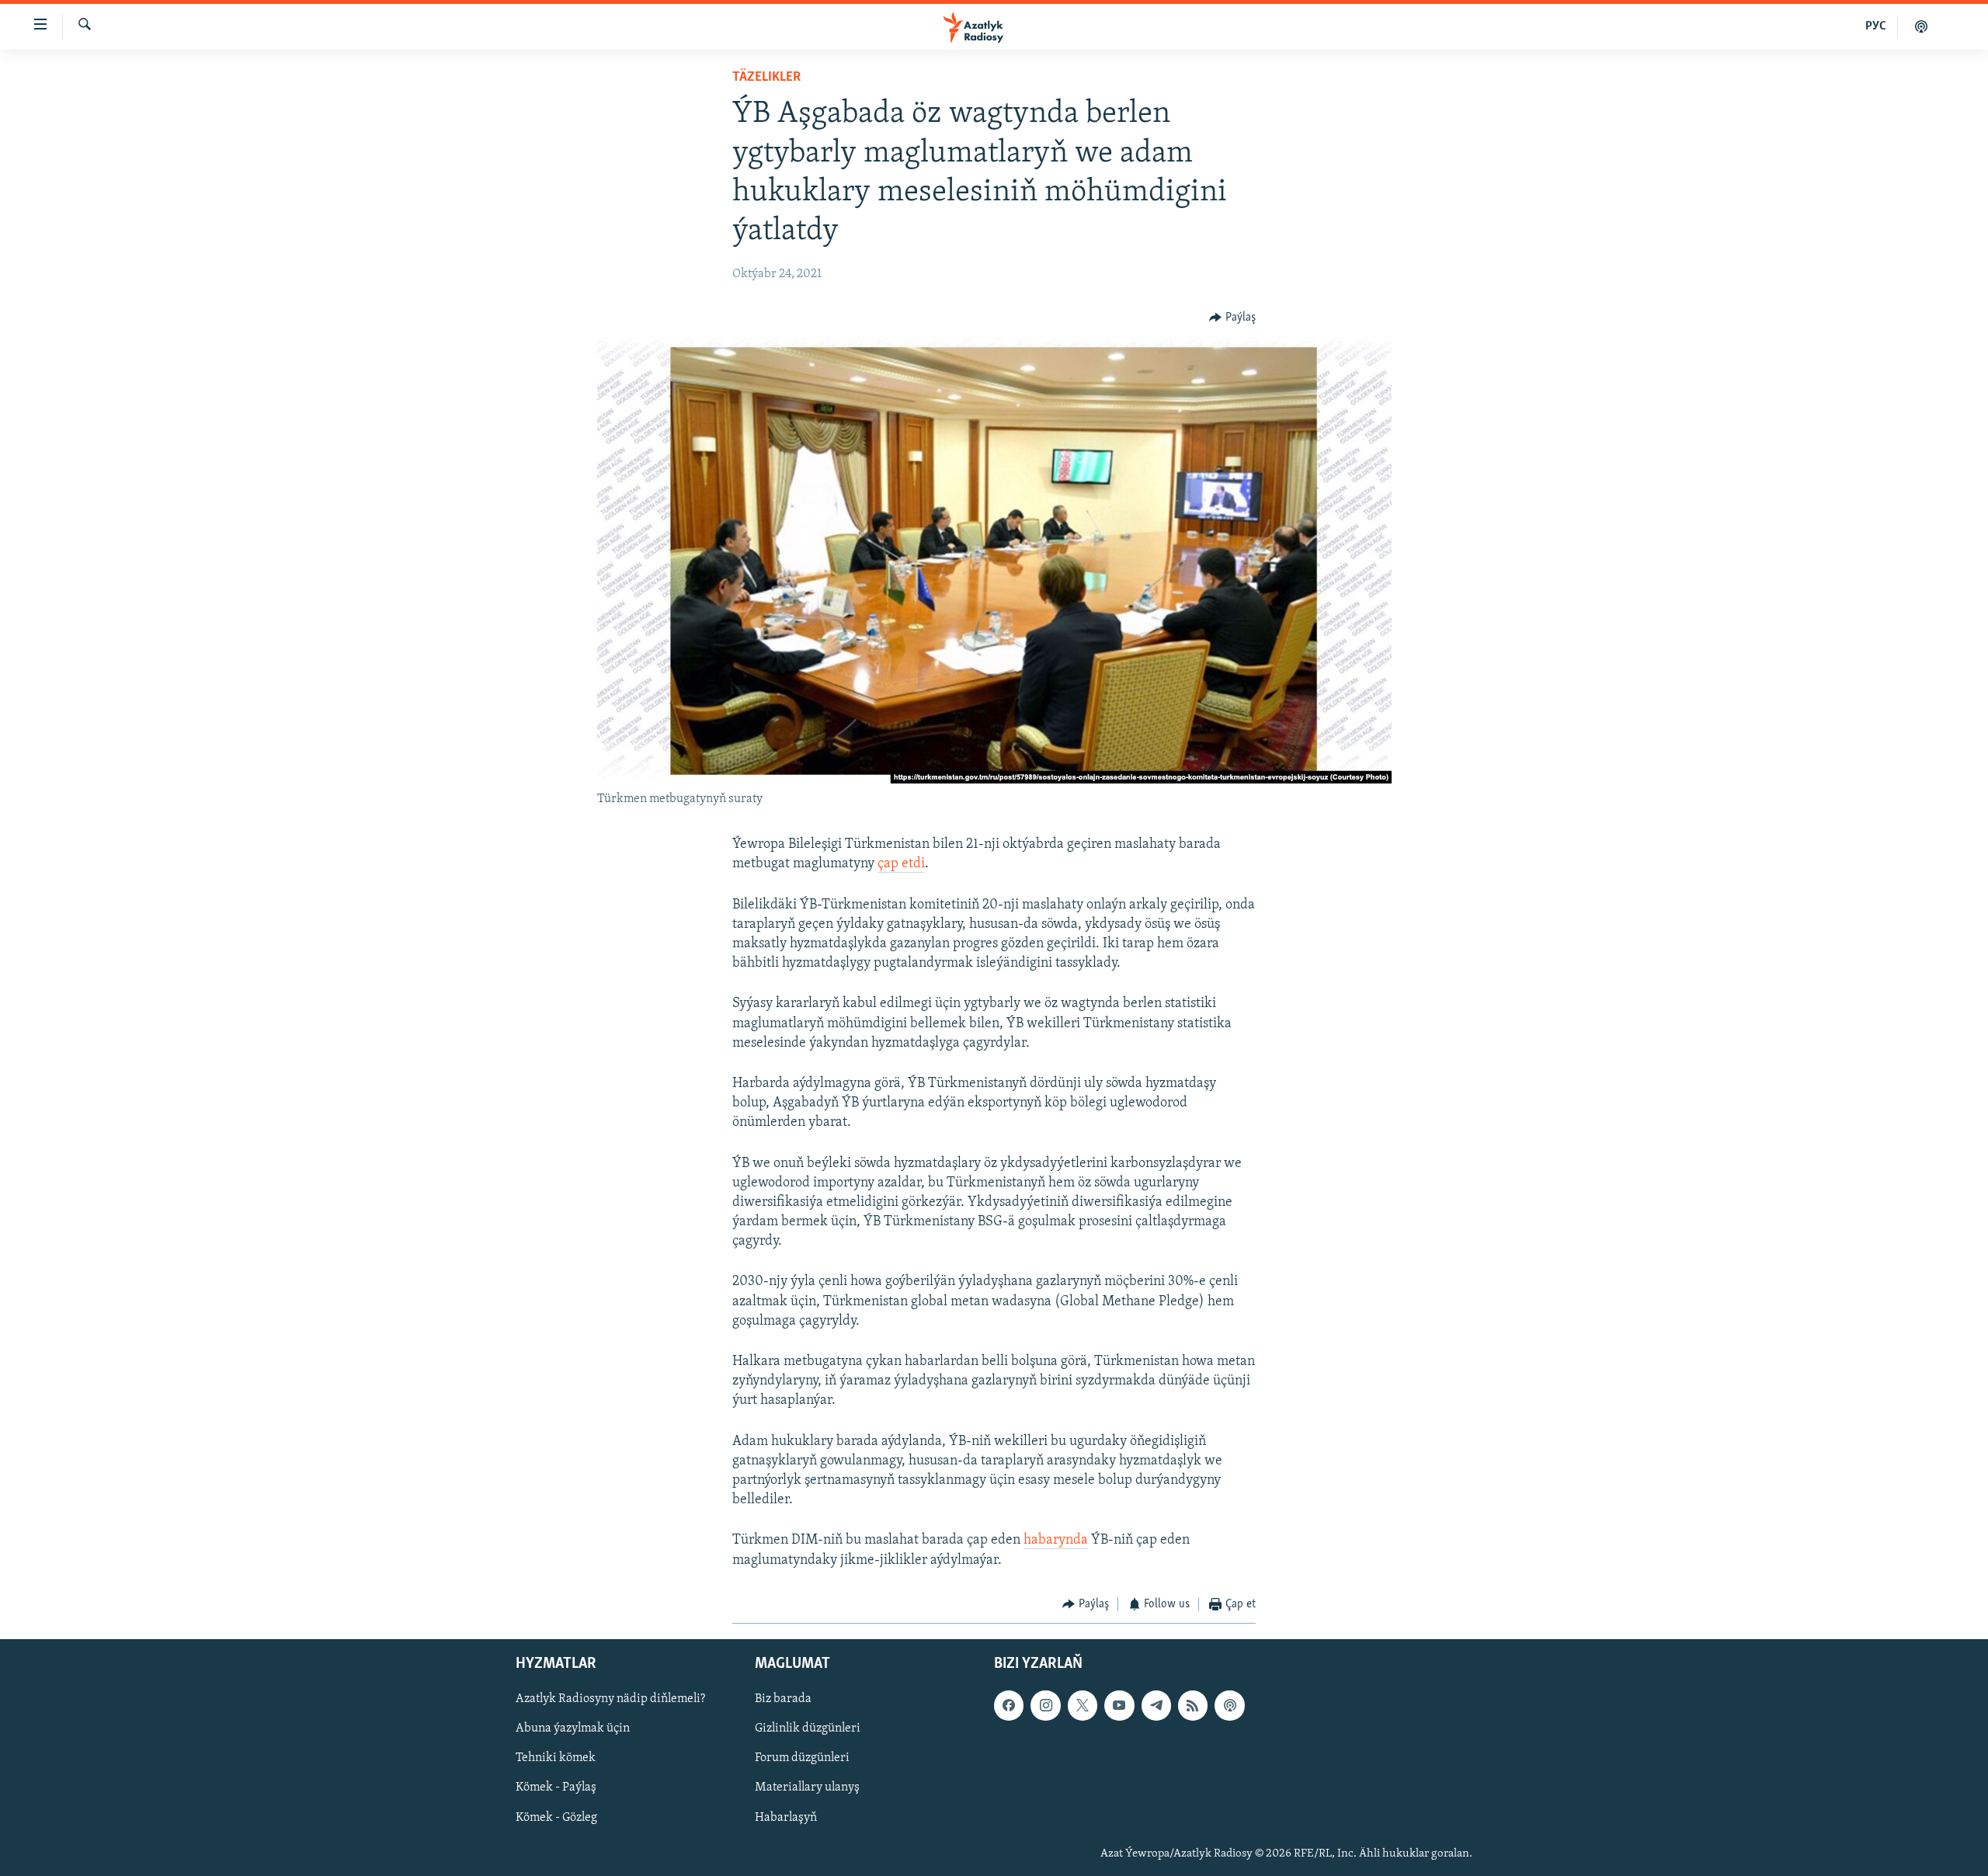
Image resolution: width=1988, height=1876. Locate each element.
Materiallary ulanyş (807, 1788)
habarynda (1056, 1541)
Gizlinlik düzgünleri (808, 1729)
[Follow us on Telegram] (1156, 1706)
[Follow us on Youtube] (1119, 1706)
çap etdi (901, 864)
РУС (1876, 26)
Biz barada (783, 1700)
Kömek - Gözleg (556, 1818)
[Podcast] (1229, 1706)
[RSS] (1193, 1706)
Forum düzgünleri (802, 1759)
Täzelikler (766, 78)
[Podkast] (1921, 26)
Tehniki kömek (556, 1759)
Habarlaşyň (786, 1818)
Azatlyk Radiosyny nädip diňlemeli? (610, 1700)
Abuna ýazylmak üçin (573, 1729)
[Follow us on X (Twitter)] (1083, 1706)
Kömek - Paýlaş (556, 1788)
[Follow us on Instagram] (1045, 1706)
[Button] (1232, 318)
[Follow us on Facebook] (1009, 1706)
